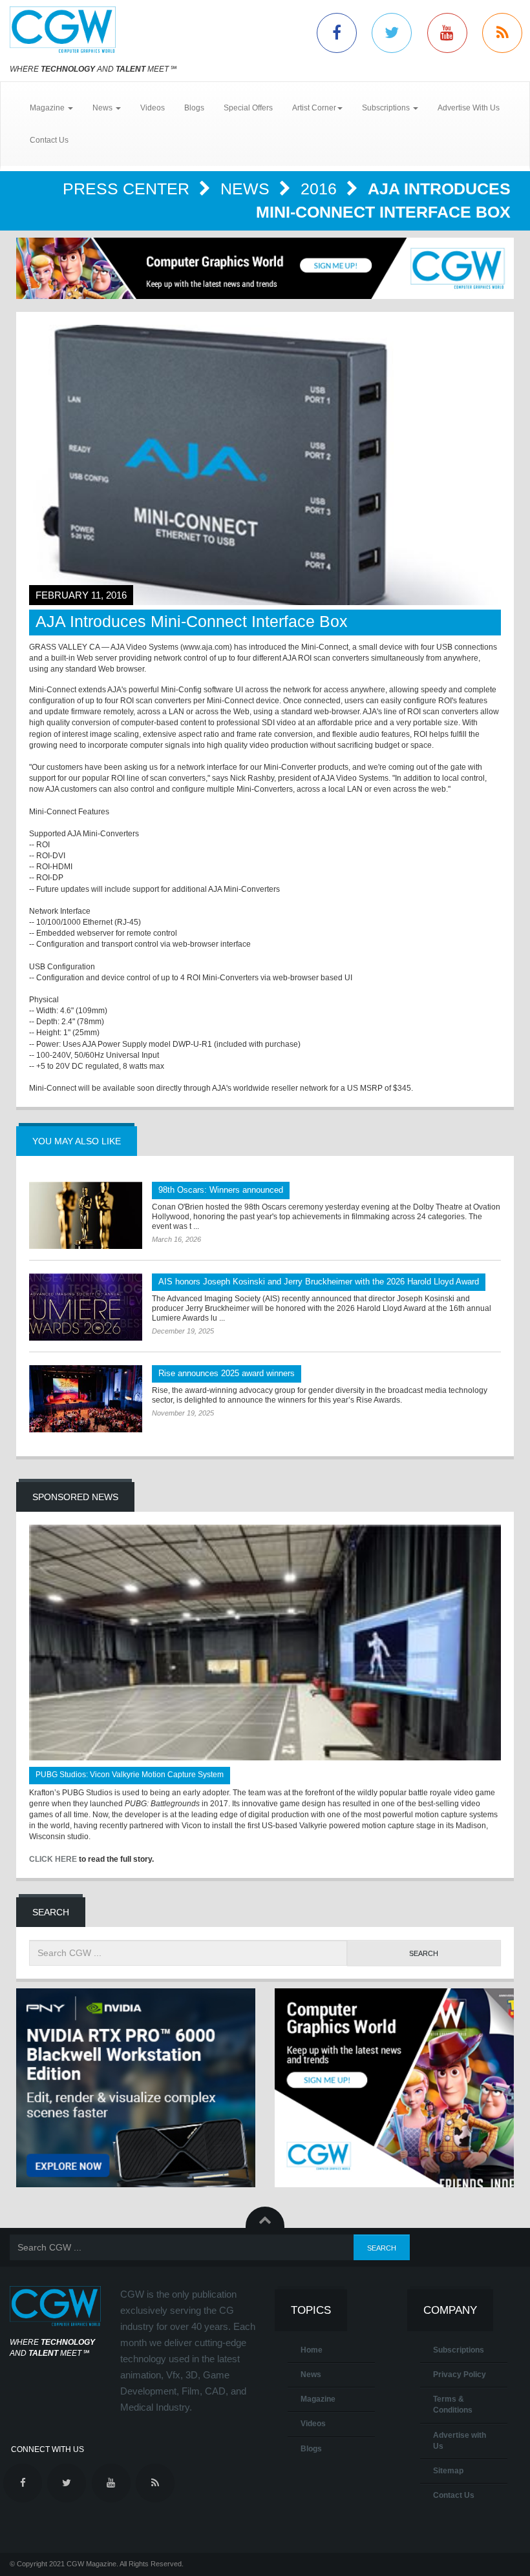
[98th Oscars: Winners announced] (86, 1215)
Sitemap (448, 2471)
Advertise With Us (469, 108)
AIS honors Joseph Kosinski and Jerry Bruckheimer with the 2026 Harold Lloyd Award (319, 1282)
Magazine (318, 2399)
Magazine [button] (48, 108)
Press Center (128, 189)
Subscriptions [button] (387, 108)
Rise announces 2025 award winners (227, 1373)
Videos (153, 108)
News (247, 189)
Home (312, 2350)
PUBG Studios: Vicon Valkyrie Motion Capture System (130, 1775)
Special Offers (248, 108)
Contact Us (49, 140)
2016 (321, 189)
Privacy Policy (460, 2375)
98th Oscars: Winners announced (221, 1190)
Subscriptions (459, 2350)
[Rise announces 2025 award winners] (86, 1399)
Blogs (194, 108)
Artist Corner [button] (314, 108)
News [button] (103, 108)
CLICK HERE (53, 1859)
